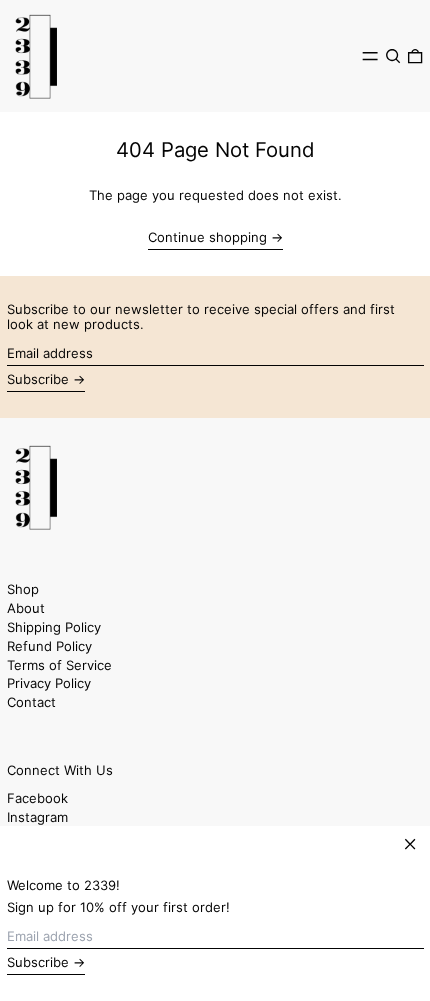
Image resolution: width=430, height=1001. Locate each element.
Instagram (37, 817)
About (26, 608)
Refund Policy (49, 646)
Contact (31, 702)
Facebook (37, 798)
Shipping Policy (54, 627)
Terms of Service (59, 665)
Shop (23, 589)
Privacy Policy (49, 683)
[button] (393, 55)
